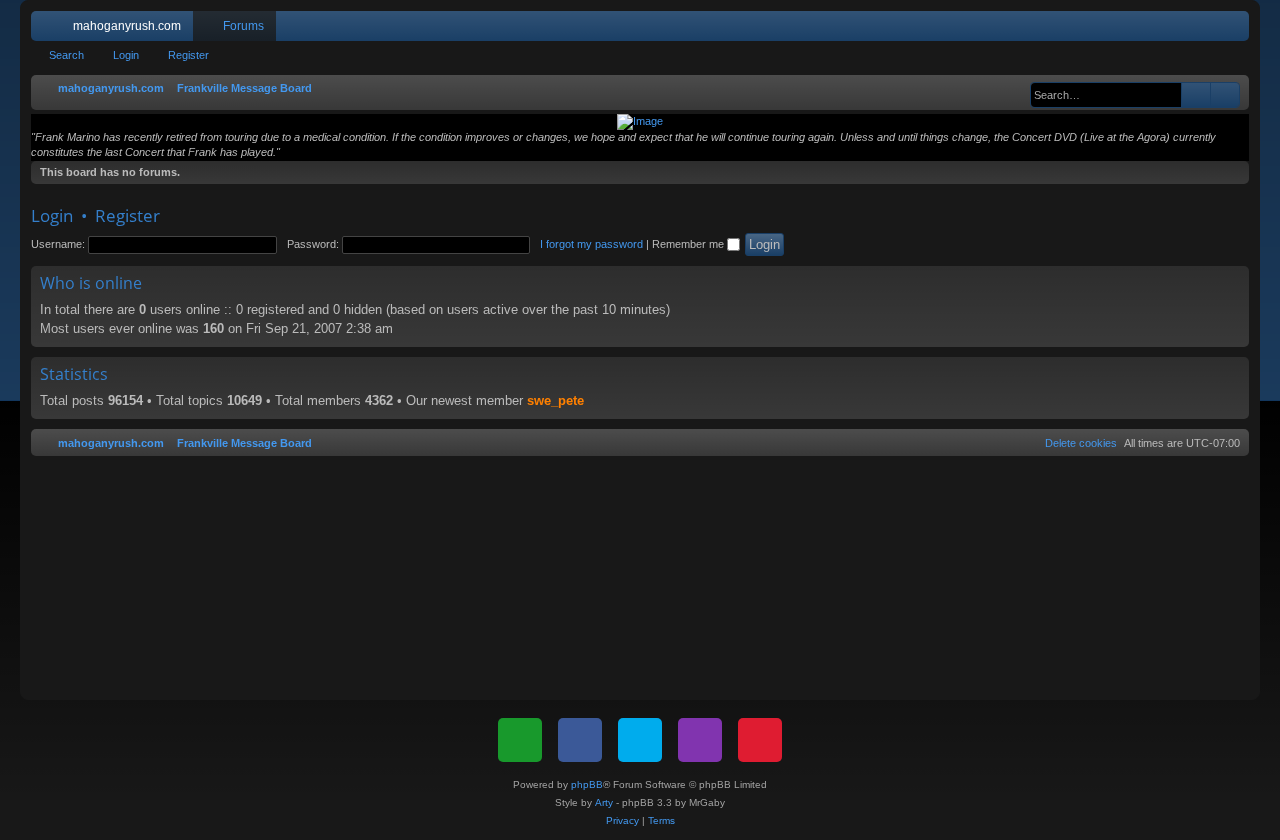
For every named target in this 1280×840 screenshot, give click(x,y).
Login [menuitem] (1208, 30)
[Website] (520, 740)
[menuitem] (1174, 26)
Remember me (689, 244)
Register (188, 55)
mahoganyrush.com (127, 26)
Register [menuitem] (1238, 30)
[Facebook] (580, 740)
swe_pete (555, 400)
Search (66, 55)
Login (126, 55)
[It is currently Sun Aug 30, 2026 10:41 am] (1020, 89)
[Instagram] (700, 740)
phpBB (587, 784)
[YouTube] (760, 740)
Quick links (50, 30)
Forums (243, 26)
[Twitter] (640, 740)
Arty (604, 802)
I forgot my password (591, 244)
